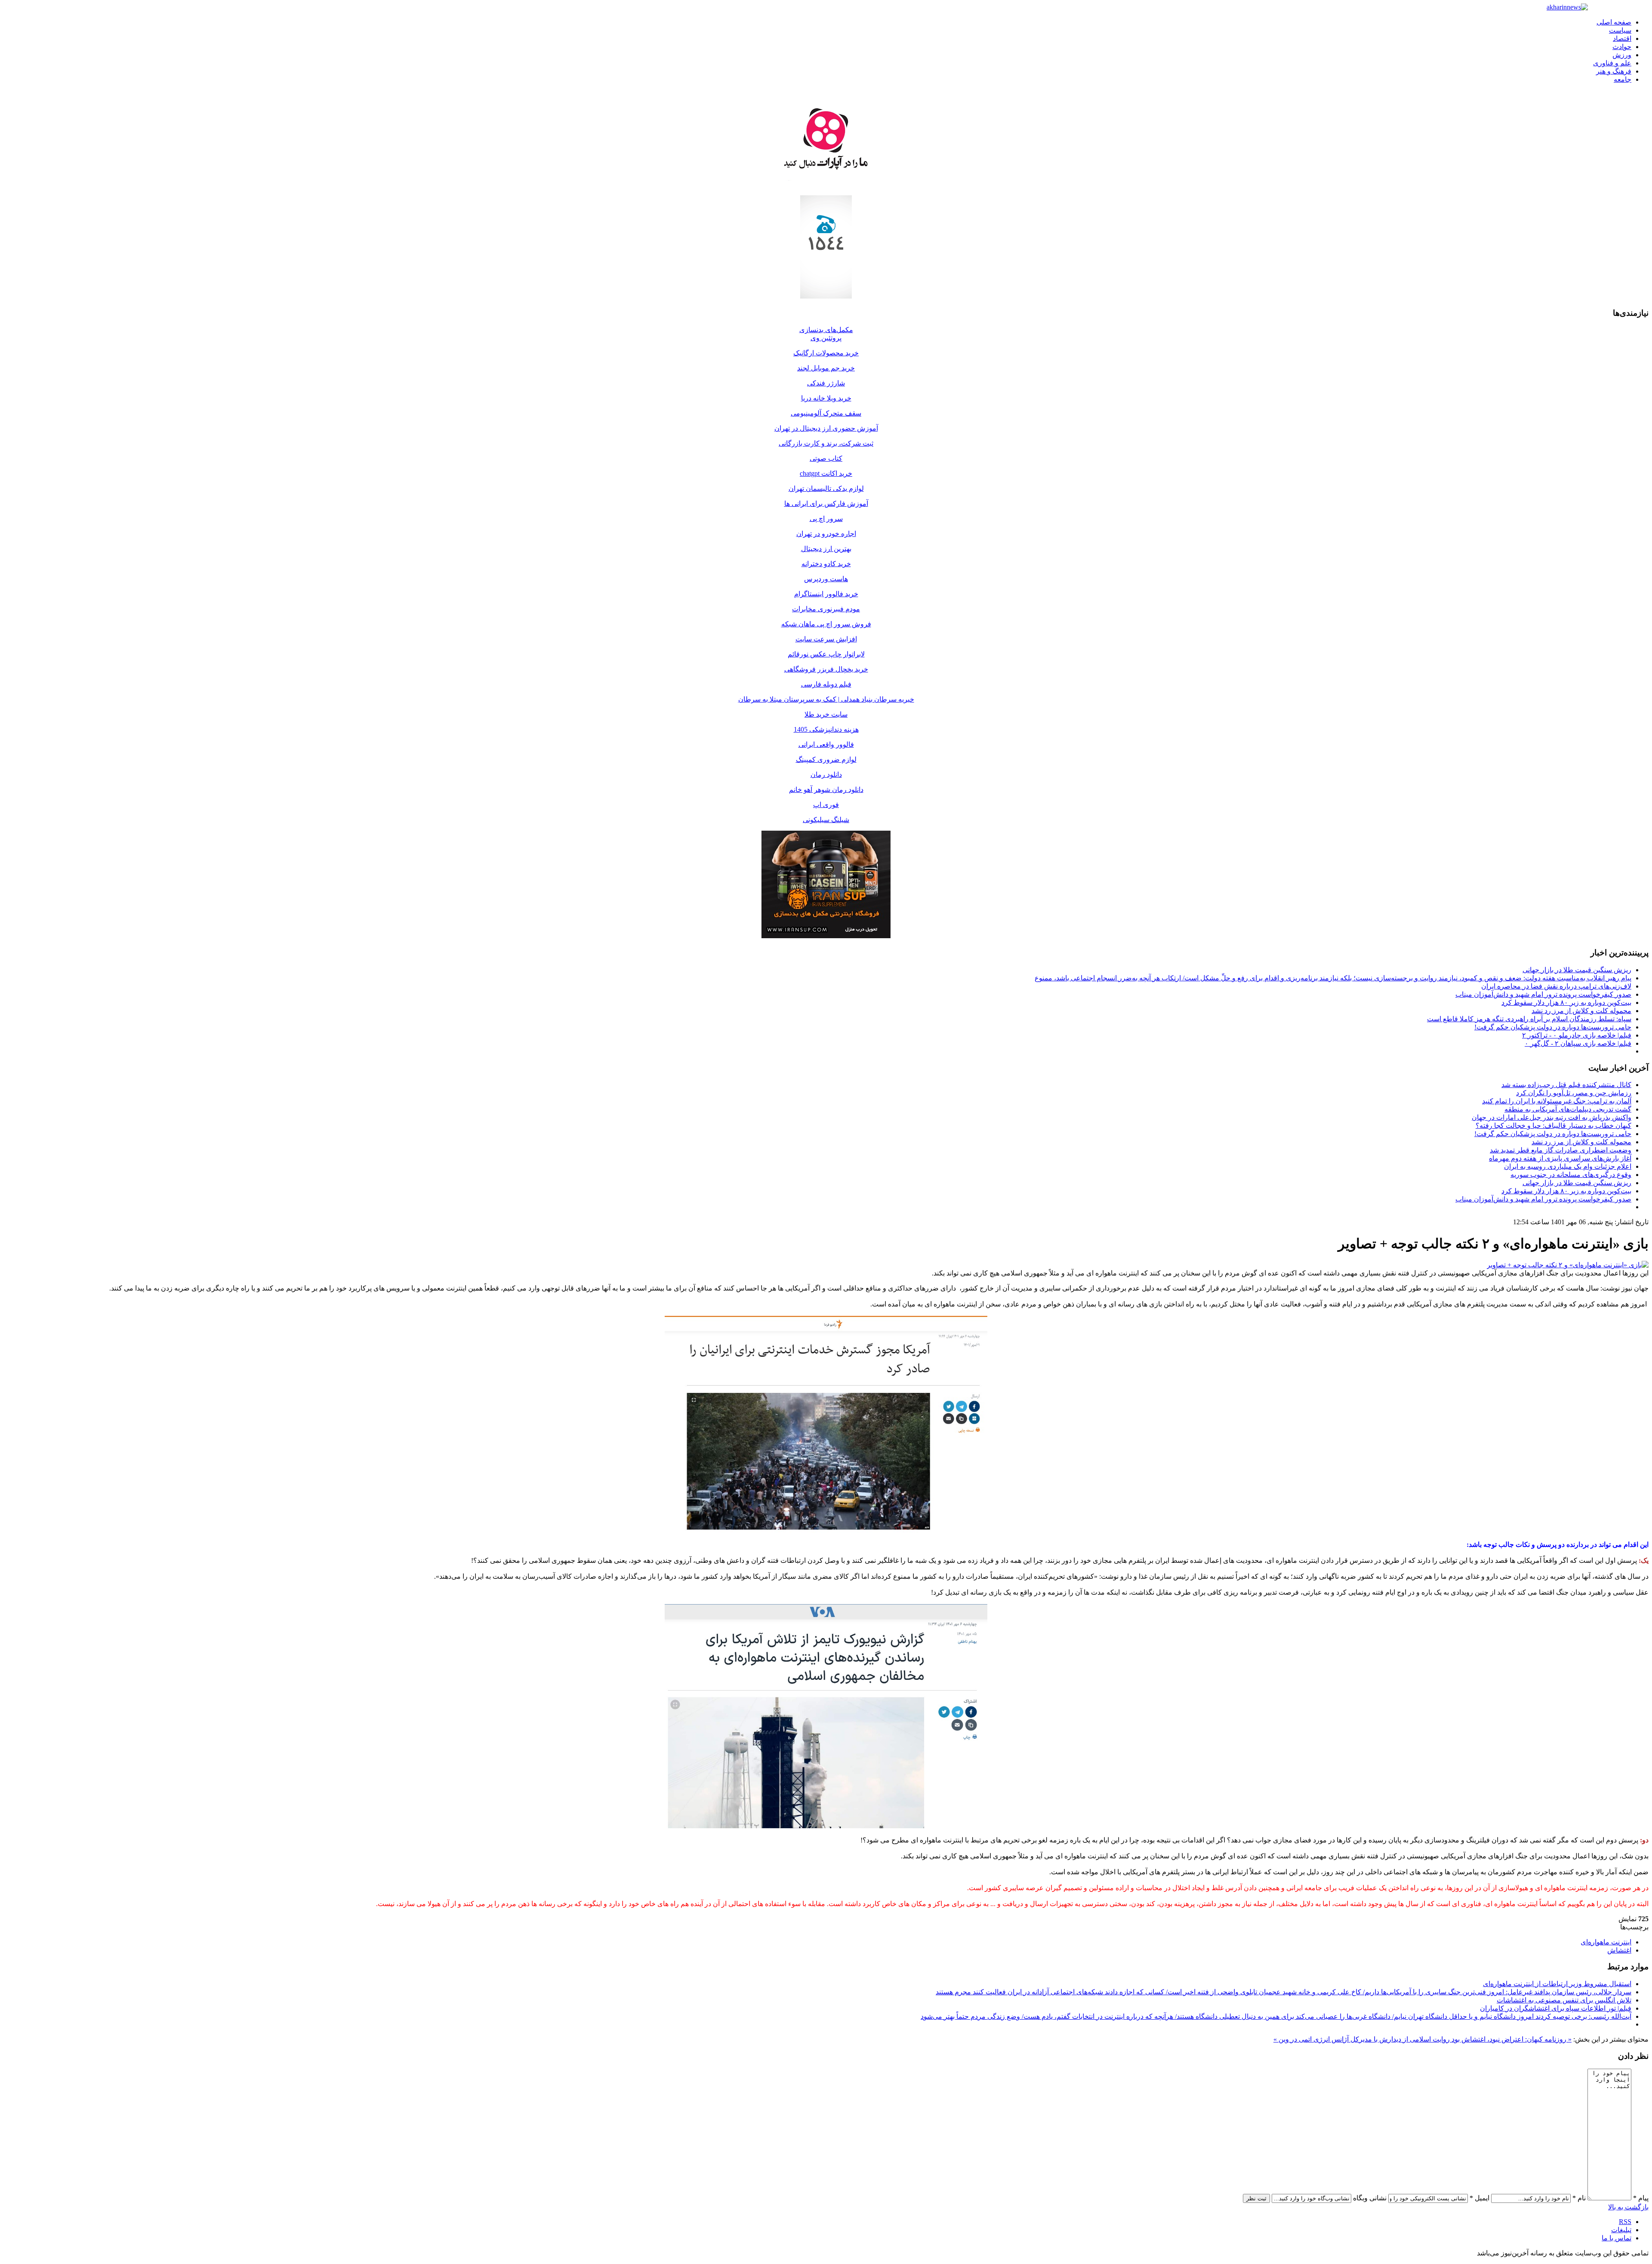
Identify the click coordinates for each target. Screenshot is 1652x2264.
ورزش (1622, 55)
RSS (1625, 2222)
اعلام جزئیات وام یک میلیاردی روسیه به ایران (1568, 1166)
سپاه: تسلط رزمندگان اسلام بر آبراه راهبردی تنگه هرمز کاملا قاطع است (1529, 1019)
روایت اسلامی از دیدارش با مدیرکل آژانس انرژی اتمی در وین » (1362, 2039)
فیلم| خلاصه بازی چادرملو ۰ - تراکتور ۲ (1577, 1035)
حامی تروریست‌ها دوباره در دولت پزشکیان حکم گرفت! (1553, 1027)
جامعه (1623, 79)
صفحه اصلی (1614, 22)
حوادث (1622, 47)
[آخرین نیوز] (1567, 7)
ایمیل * (1479, 2198)
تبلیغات (1621, 2230)
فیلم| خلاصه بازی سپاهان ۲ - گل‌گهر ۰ (1578, 1043)
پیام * (1641, 2198)
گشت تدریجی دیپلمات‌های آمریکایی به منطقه (1568, 1109)
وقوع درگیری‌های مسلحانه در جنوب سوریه (1571, 1175)
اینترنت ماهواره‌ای (1606, 1942)
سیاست (1620, 30)
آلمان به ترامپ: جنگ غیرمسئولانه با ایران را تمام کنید (1557, 1101)
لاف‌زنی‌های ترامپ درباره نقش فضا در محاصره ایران (1556, 986)
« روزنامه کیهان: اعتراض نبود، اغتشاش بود (1511, 2039)
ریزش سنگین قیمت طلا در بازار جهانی (1577, 970)
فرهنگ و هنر (1614, 71)
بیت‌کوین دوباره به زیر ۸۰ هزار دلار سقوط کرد (1566, 1003)
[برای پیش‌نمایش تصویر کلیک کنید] (1568, 1265)
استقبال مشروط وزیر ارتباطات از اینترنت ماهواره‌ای (1557, 1984)
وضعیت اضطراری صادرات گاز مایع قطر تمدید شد (1561, 1150)
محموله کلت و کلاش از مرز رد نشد (1581, 1011)
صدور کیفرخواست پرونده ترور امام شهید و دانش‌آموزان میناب (1543, 994)
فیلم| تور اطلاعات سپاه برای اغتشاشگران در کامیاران (1556, 2008)
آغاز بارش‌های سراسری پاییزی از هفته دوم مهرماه (1560, 1158)
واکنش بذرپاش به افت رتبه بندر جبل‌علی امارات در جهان (1552, 1117)
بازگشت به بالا (1628, 2207)
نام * (1579, 2198)
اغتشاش (1619, 1950)
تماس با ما (1617, 2238)
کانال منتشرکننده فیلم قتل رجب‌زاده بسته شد (1566, 1085)
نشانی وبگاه (1370, 2198)
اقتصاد (1622, 39)
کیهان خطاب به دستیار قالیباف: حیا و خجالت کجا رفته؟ (1553, 1126)
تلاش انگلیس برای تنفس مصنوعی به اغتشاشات (1564, 2000)
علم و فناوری (1612, 63)
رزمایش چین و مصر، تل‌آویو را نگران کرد (1574, 1093)
